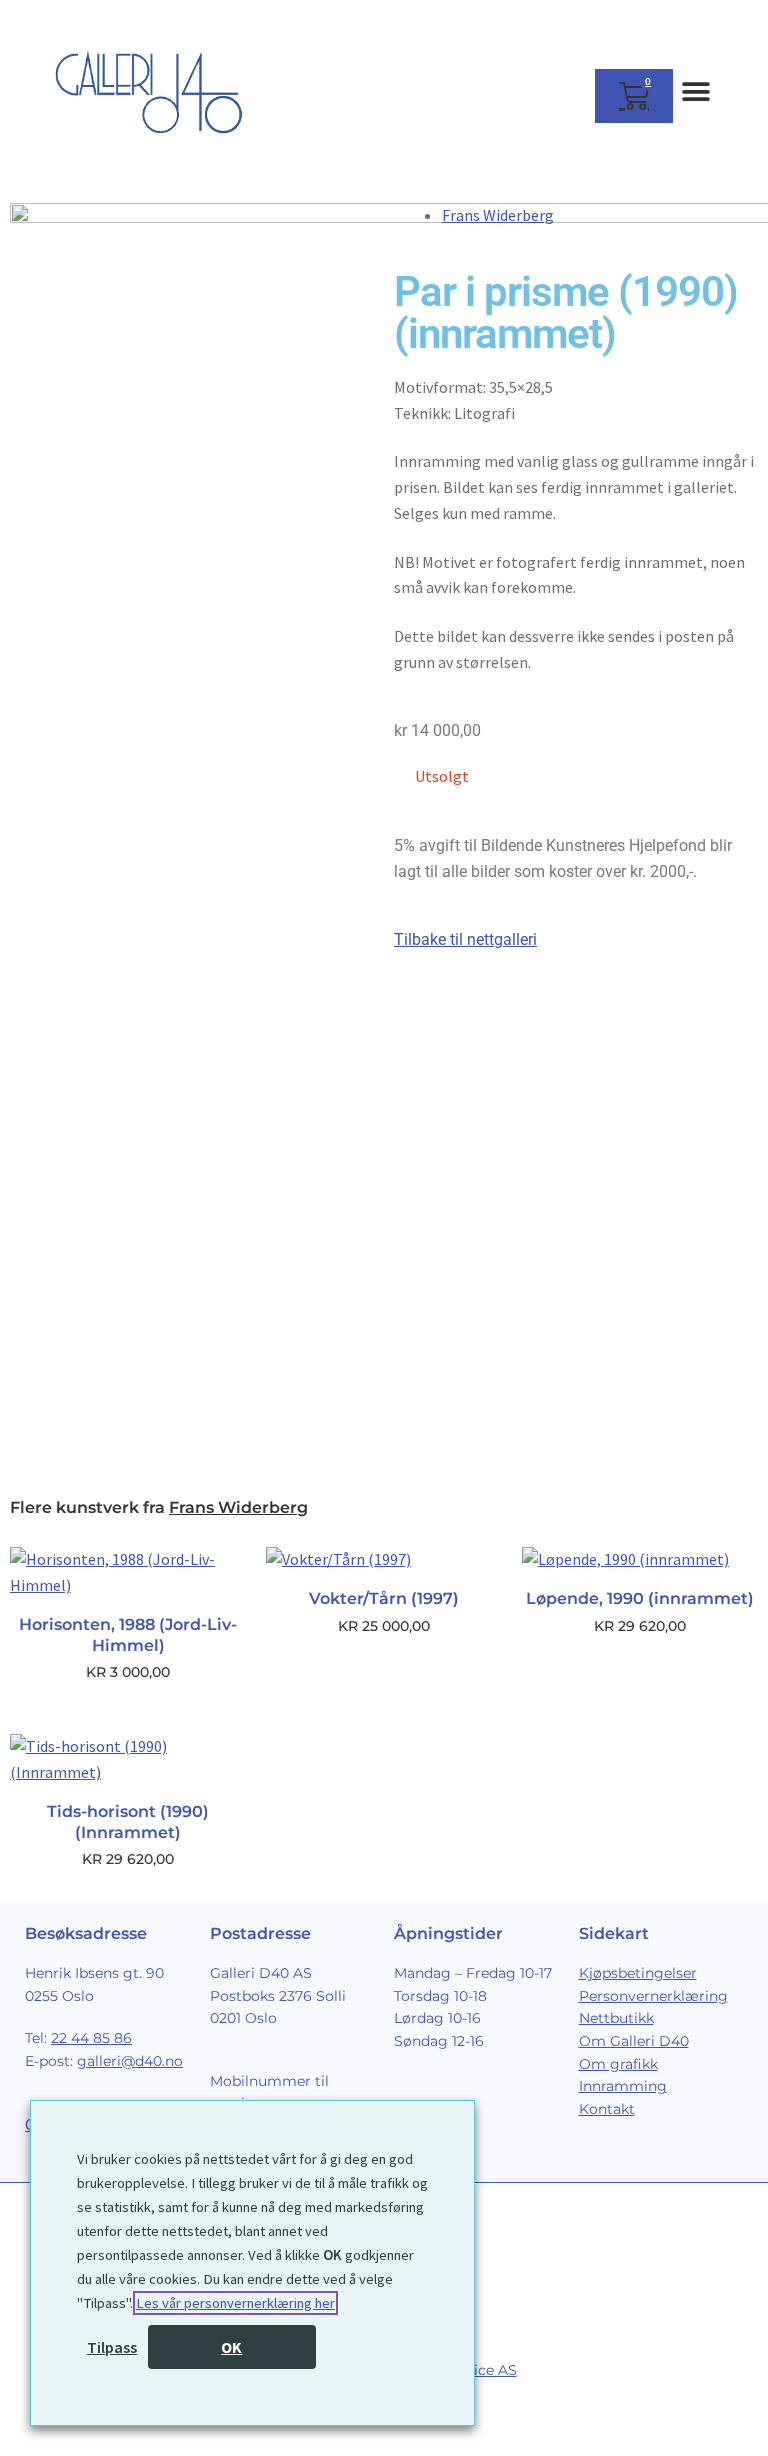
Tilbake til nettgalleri (465, 939)
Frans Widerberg (498, 215)
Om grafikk (618, 2064)
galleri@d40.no (130, 2061)
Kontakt (607, 2109)
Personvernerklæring (653, 1996)
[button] (695, 91)
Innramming (623, 2086)
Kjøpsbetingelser (638, 1973)
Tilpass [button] (112, 2347)
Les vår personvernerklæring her (235, 2303)
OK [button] (231, 2347)
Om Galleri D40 (634, 2041)
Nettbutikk (616, 2018)
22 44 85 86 (91, 2038)
